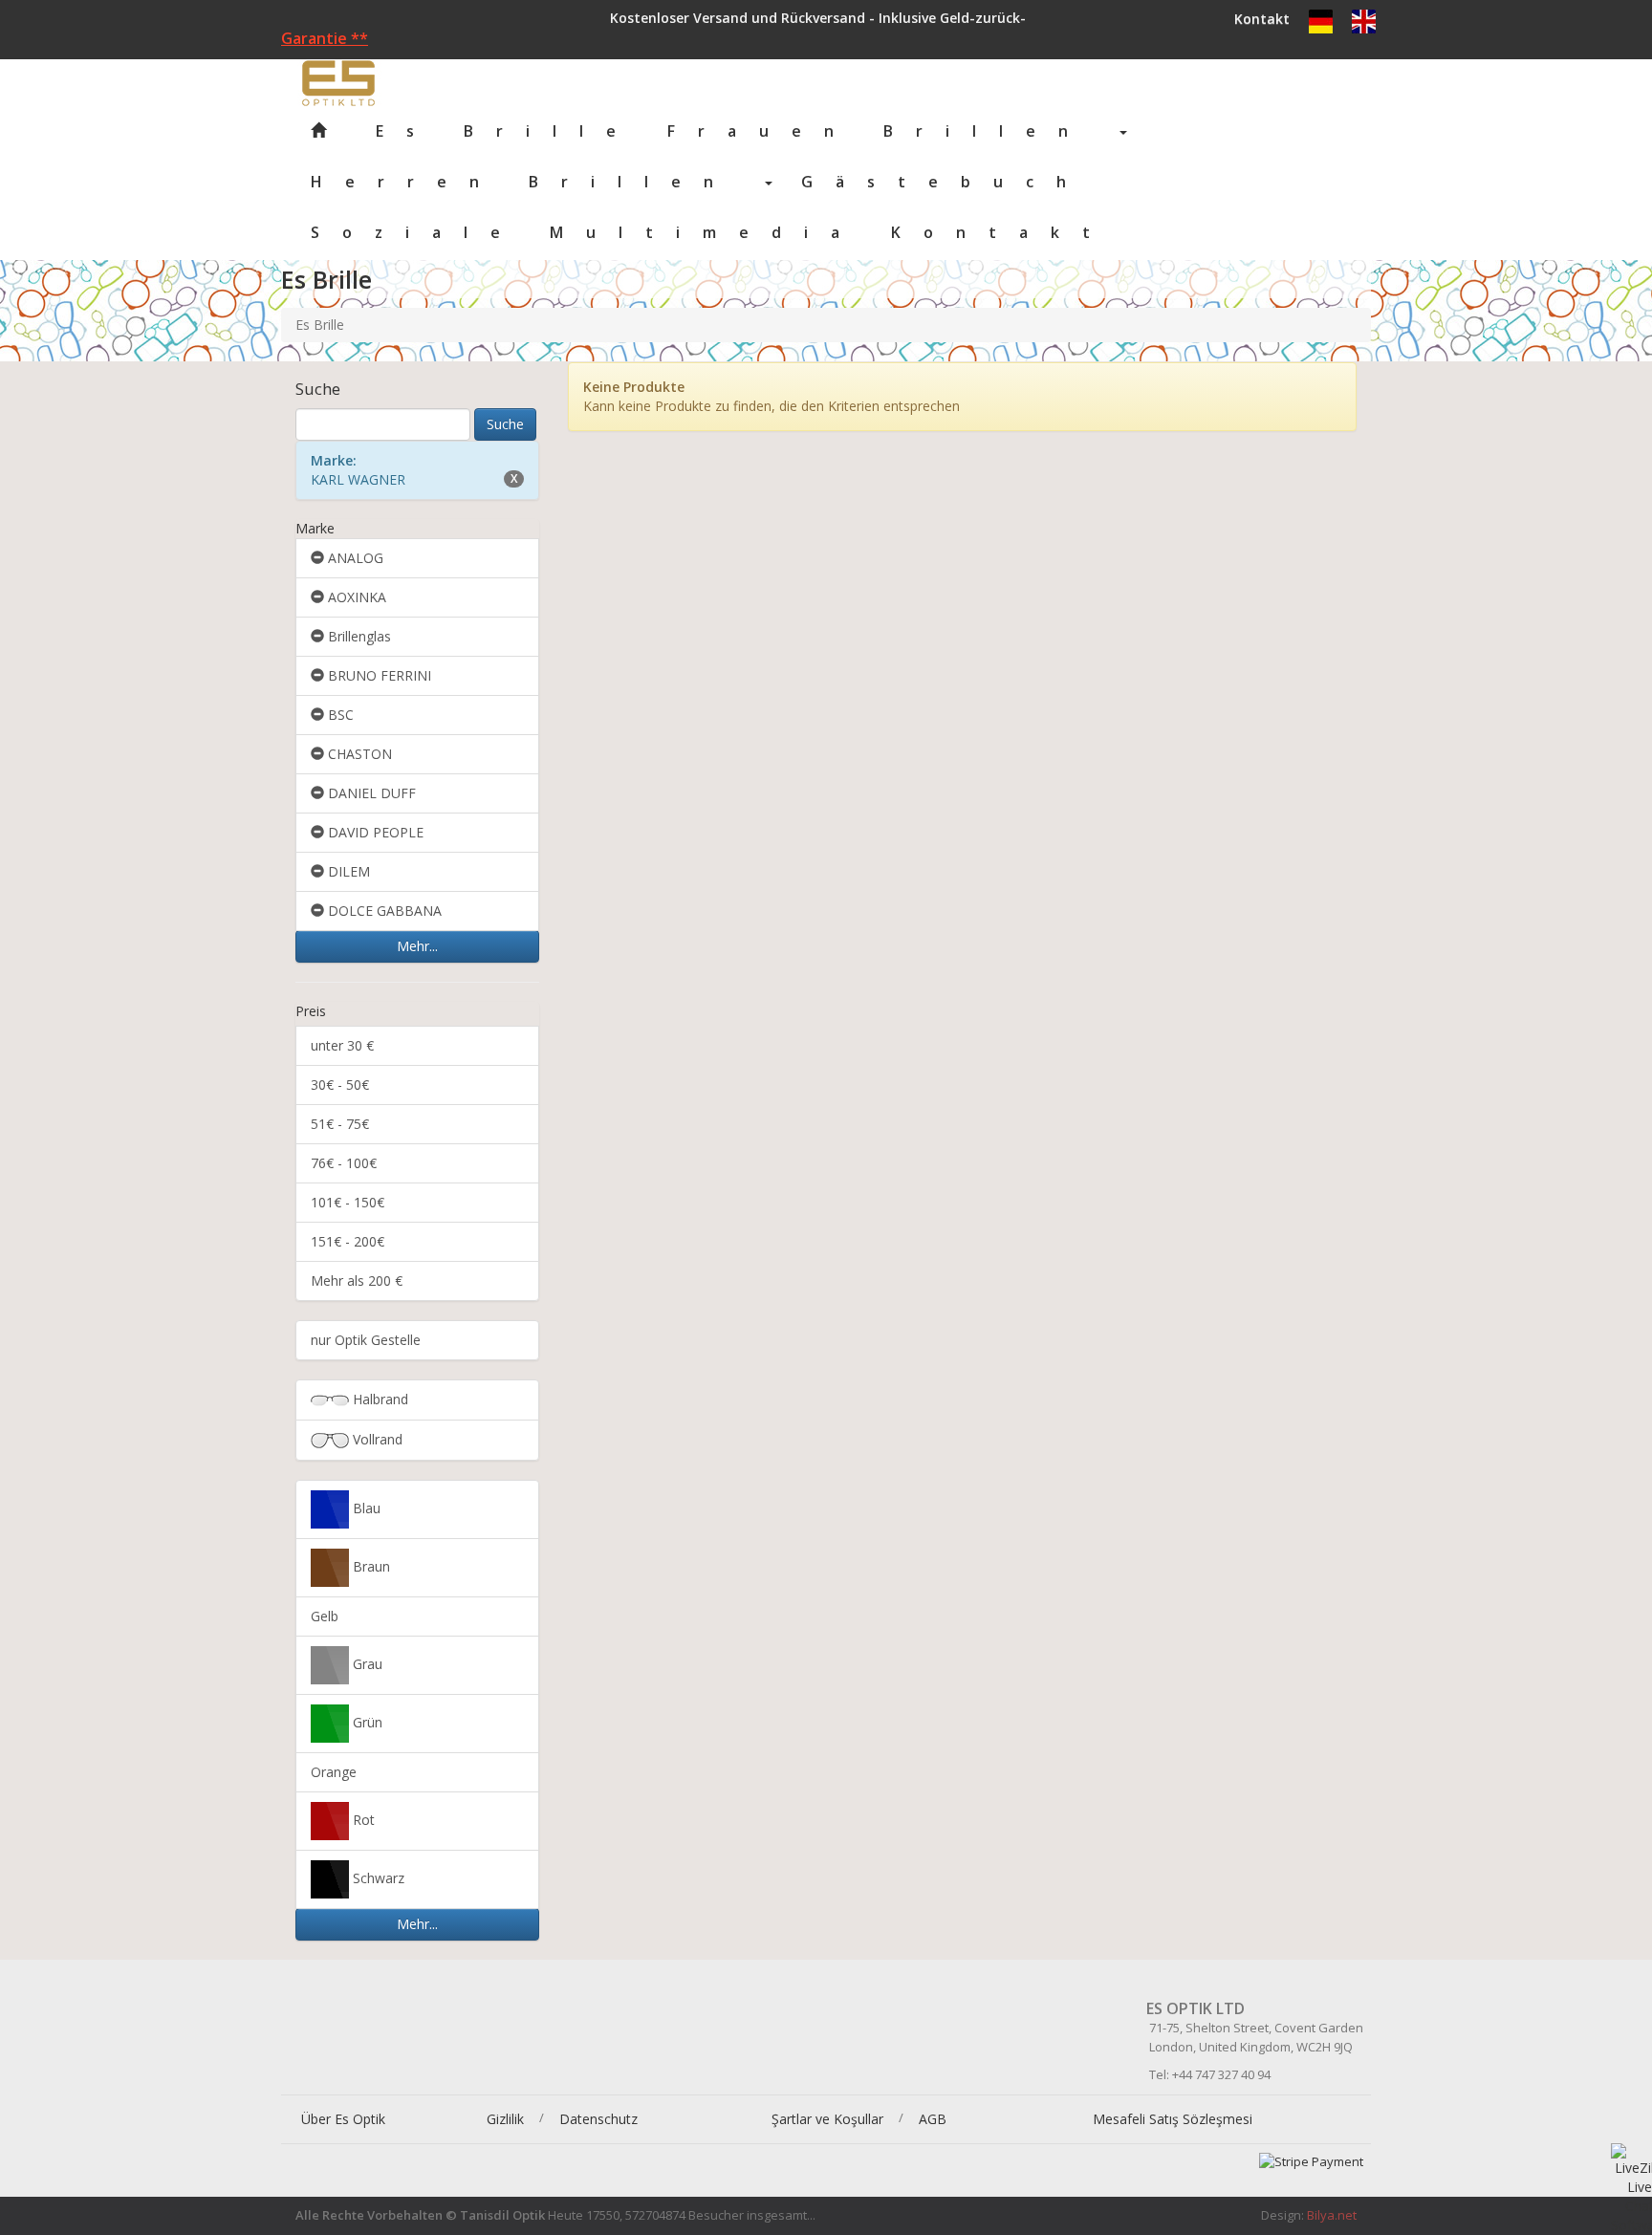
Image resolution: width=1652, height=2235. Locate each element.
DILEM (347, 871)
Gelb (325, 1616)
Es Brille (494, 131)
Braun (370, 1566)
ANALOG (354, 558)
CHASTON (358, 754)
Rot (362, 1820)
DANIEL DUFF (370, 793)
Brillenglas (358, 636)
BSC (339, 715)
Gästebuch (945, 182)
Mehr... (417, 946)
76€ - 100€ (344, 1163)
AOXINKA (355, 597)
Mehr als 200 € (357, 1280)
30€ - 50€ (340, 1085)
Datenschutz (598, 2119)
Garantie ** (325, 38)
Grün (366, 1722)
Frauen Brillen (892, 131)
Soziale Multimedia (587, 232)
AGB (933, 2119)
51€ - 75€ (340, 1124)
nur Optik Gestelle (366, 1340)
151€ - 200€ (348, 1241)
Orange (334, 1772)
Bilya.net (1332, 2215)
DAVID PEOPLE (374, 832)
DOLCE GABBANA (383, 911)
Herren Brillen (537, 182)
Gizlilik (505, 2119)
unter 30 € (342, 1045)
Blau (365, 1508)
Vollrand (376, 1439)
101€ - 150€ (348, 1202)
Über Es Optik (343, 2119)
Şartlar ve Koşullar (827, 2119)
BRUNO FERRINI (378, 675)
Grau (366, 1664)
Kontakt (1262, 19)
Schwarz (377, 1878)
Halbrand (379, 1399)
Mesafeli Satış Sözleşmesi (1173, 2119)
